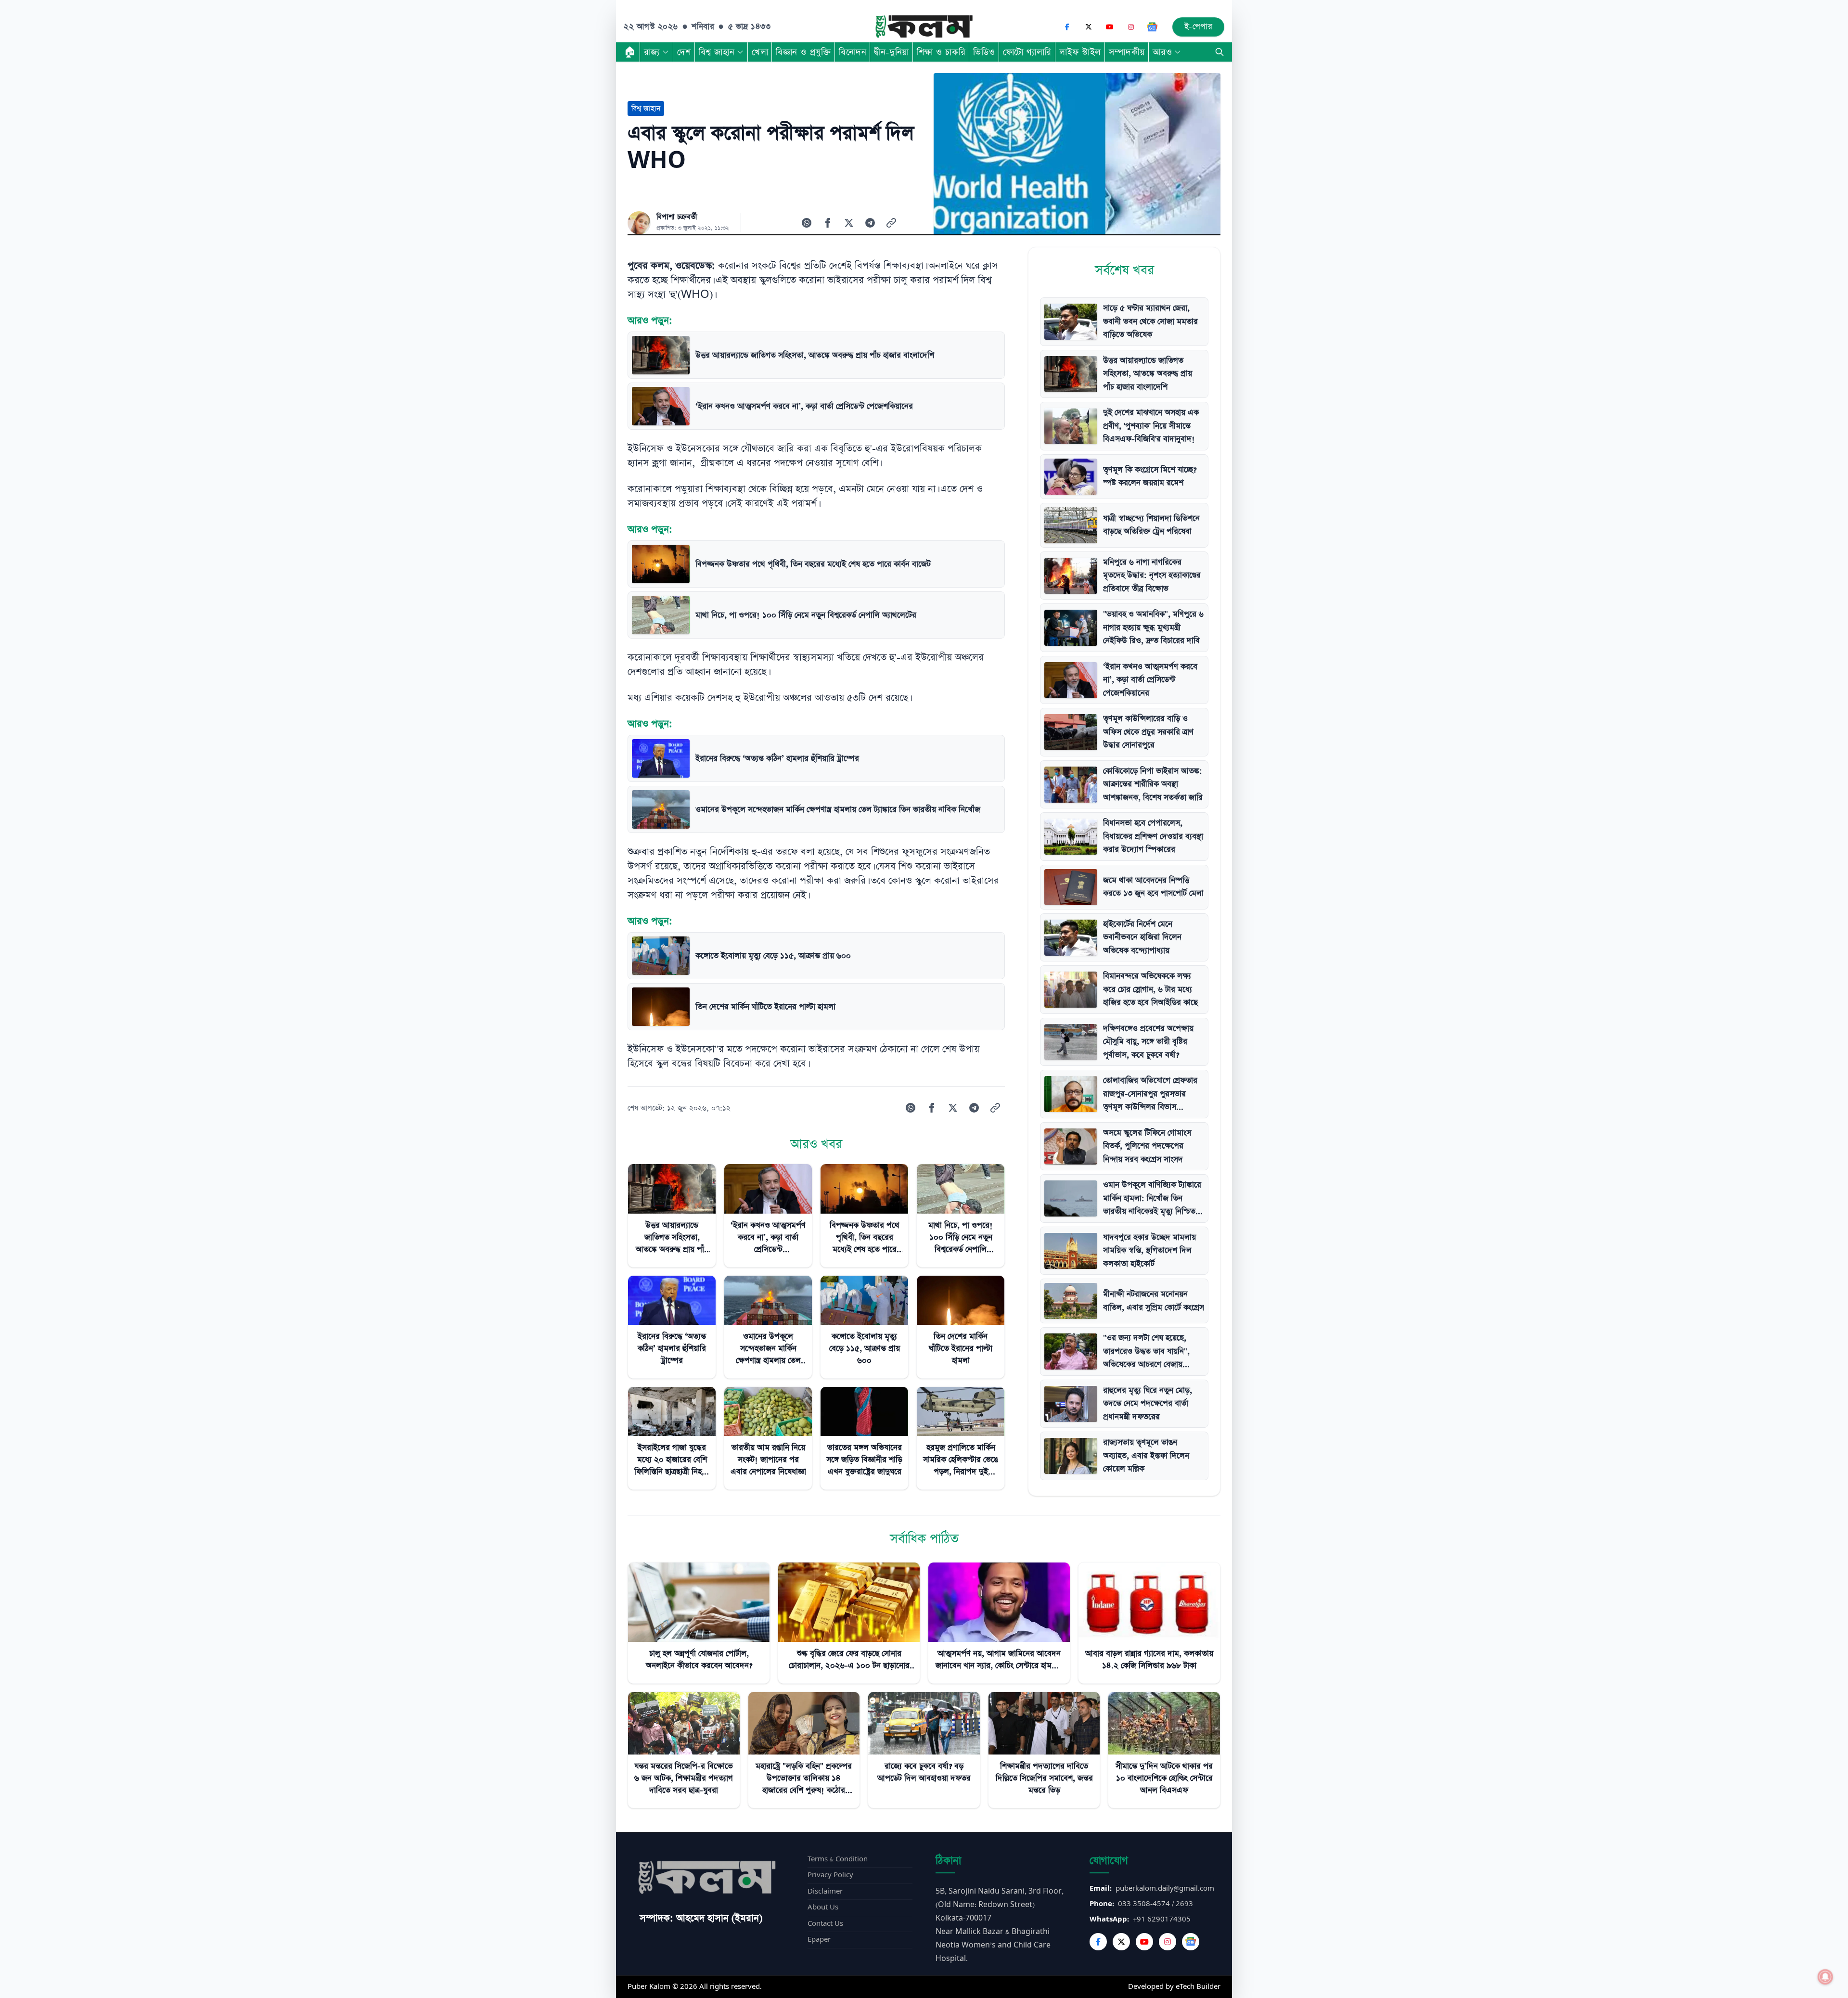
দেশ (684, 52)
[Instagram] (1131, 27)
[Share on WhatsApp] (807, 223)
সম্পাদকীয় (1127, 52)
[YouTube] (1110, 27)
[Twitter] (1121, 1942)
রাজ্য (652, 52)
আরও (1162, 52)
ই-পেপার (1199, 27)
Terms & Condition (838, 1859)
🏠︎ (630, 52)
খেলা (760, 52)
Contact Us (825, 1924)
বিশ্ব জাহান (717, 52)
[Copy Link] (891, 223)
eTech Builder (1198, 1987)
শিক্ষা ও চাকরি (941, 52)
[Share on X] (849, 223)
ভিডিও (984, 52)
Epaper (819, 1940)
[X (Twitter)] (1089, 27)
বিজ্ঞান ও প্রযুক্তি (803, 52)
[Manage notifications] (1825, 1977)
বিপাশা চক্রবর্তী (677, 217)
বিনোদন (853, 52)
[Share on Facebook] (828, 223)
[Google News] (1152, 27)
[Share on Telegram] (870, 223)
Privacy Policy (830, 1875)
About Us (823, 1907)
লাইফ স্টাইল (1080, 52)
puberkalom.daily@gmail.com (1165, 1889)
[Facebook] (1067, 27)
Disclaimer (825, 1891)
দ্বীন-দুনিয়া (891, 52)
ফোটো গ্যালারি (1027, 52)
